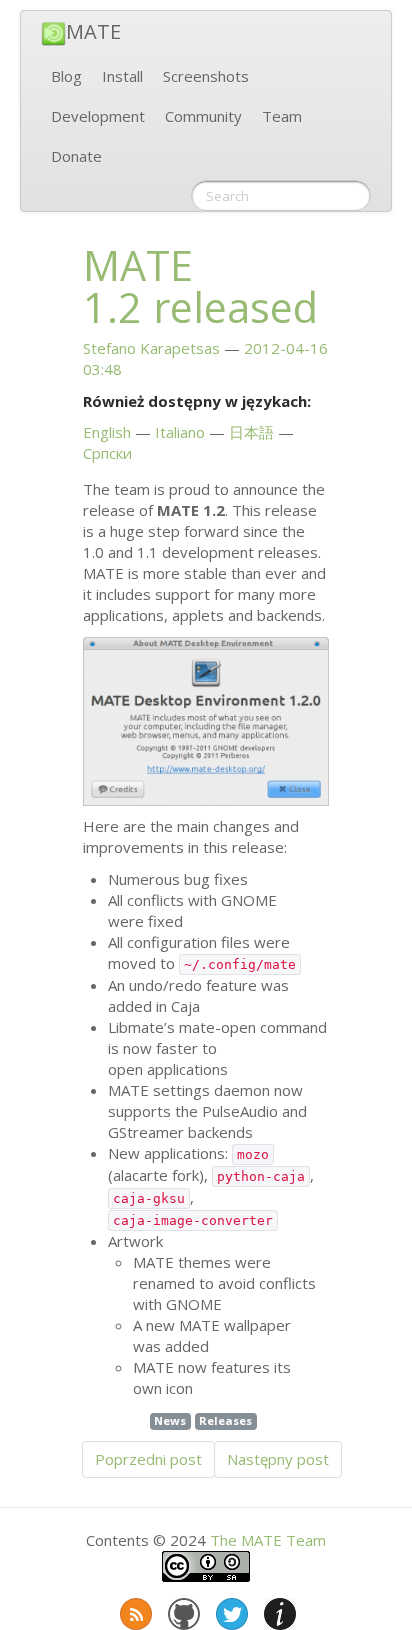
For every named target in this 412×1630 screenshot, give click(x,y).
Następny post (278, 1459)
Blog (66, 76)
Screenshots (206, 76)
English (107, 432)
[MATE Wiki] (278, 1610)
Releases (225, 1420)
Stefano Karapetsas (151, 348)
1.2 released (200, 286)
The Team (268, 1540)
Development (98, 116)
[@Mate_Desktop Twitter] (230, 1610)
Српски (107, 453)
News (170, 1420)
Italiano (180, 432)
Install (122, 76)
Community (203, 116)
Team (282, 116)
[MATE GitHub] (182, 1610)
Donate (76, 156)
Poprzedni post (148, 1459)
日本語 (251, 432)
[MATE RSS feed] (134, 1610)
